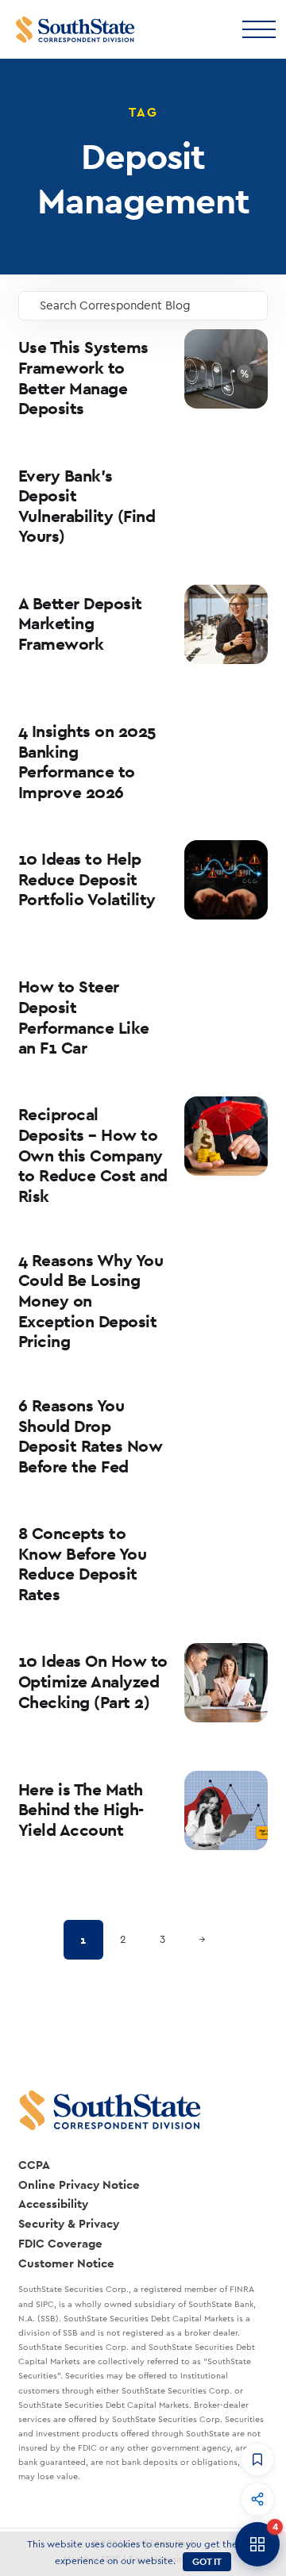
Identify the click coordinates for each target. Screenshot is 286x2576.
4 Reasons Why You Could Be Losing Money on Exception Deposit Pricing (91, 1301)
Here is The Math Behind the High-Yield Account (81, 1810)
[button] (257, 2459)
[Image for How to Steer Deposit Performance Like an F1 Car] (226, 1008)
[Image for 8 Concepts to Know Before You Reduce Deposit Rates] (226, 1555)
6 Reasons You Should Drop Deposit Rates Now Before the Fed (91, 1436)
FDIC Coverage (60, 2243)
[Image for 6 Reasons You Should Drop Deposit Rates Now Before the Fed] (226, 1426)
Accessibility (53, 2204)
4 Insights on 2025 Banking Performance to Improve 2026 (87, 762)
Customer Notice (66, 2263)
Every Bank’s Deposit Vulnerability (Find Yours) (87, 506)
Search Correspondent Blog (115, 306)
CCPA (34, 2165)
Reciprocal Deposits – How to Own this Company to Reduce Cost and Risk (93, 1155)
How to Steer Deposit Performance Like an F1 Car (84, 1017)
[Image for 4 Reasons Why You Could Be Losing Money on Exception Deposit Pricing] (226, 1281)
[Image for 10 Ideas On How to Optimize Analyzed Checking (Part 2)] (226, 1683)
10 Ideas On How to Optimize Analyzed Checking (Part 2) (93, 1681)
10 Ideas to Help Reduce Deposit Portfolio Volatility (87, 879)
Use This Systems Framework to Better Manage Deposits (83, 378)
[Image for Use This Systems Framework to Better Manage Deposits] (226, 369)
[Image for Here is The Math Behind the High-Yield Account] (226, 1810)
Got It (207, 2562)
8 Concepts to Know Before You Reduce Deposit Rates (83, 1564)
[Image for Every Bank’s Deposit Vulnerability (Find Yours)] (226, 497)
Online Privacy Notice (79, 2184)
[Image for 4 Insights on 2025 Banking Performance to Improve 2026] (226, 752)
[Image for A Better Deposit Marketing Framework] (226, 624)
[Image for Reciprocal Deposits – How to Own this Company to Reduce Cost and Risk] (226, 1136)
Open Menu (258, 28)
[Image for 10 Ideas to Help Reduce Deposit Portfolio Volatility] (226, 880)
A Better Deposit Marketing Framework (80, 624)
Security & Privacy (69, 2223)
